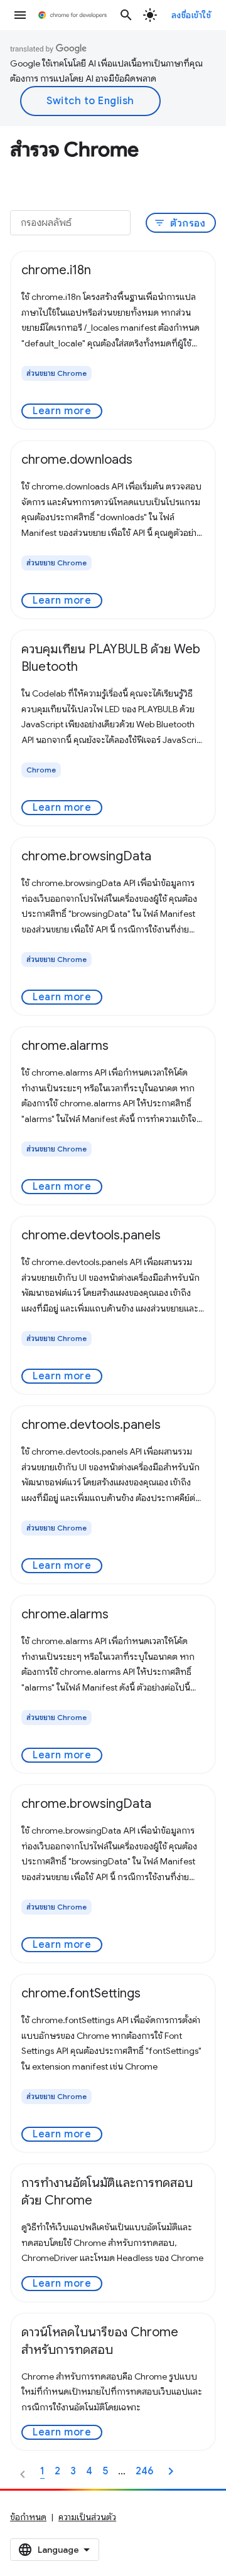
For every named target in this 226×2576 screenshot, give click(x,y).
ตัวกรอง (180, 223)
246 (144, 2471)
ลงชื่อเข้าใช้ (191, 15)
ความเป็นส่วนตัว (87, 2517)
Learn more (62, 411)
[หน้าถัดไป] (171, 2471)
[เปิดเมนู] (20, 15)
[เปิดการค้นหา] (126, 15)
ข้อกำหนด (28, 2517)
